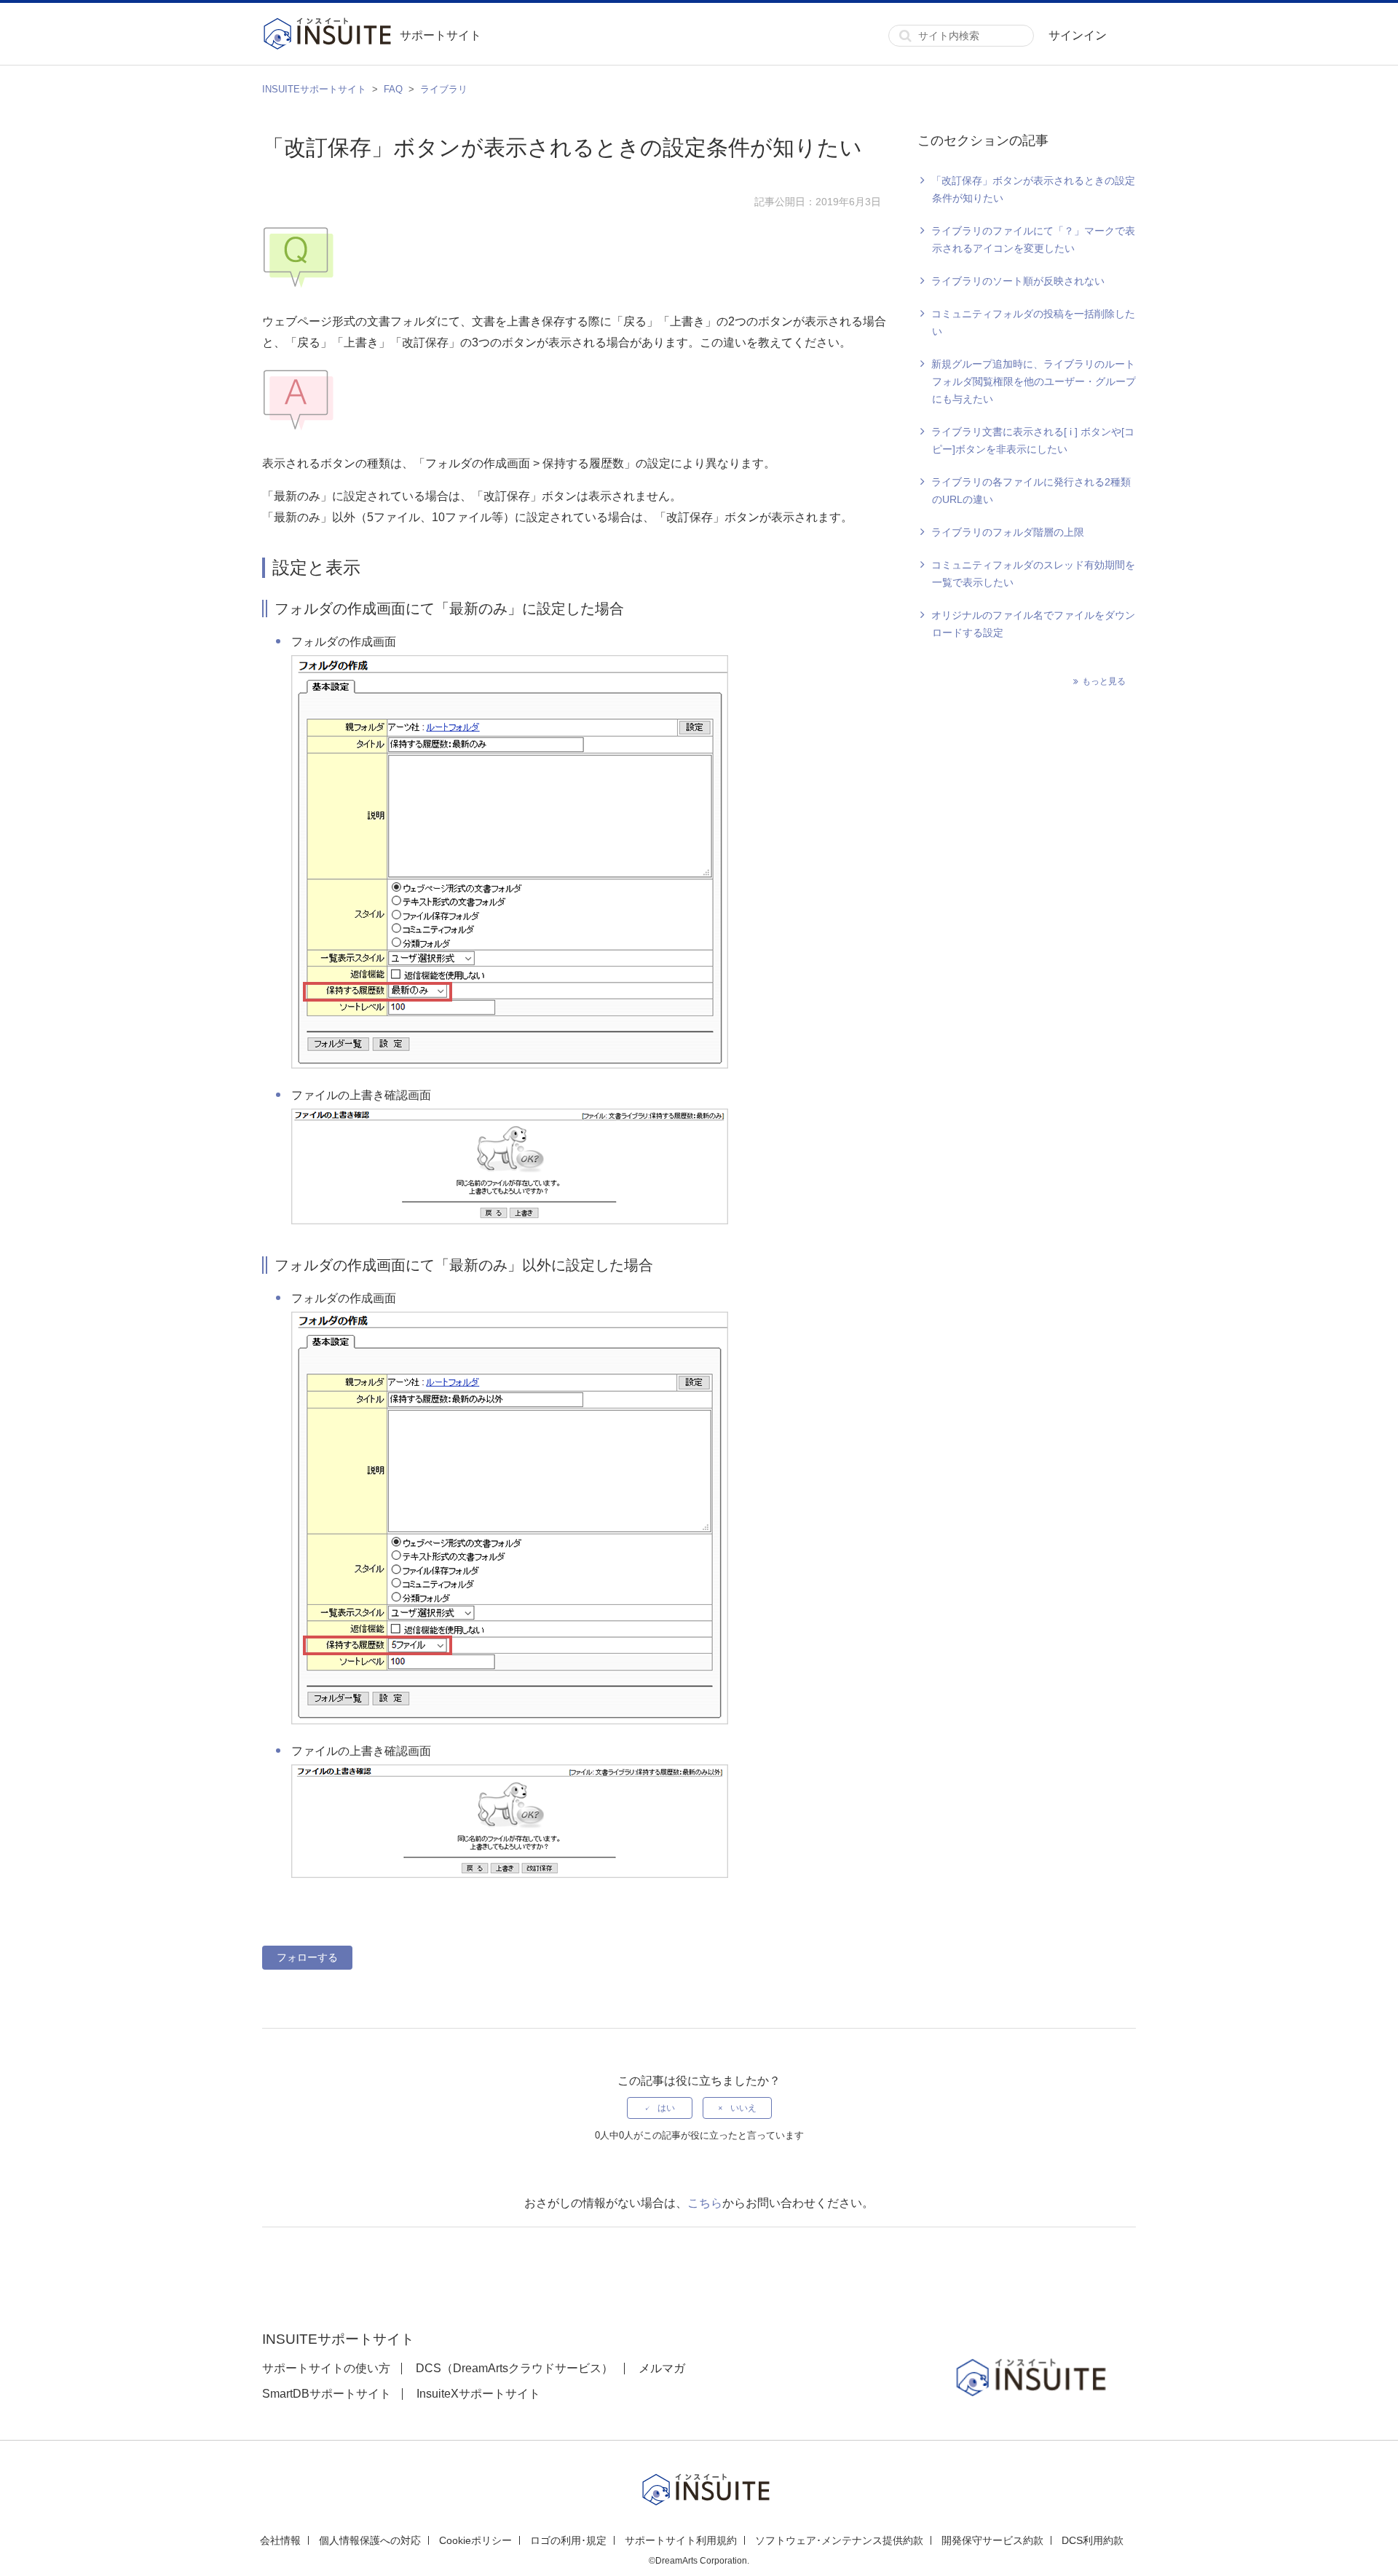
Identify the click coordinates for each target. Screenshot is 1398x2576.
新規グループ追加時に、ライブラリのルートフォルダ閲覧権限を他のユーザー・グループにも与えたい (1034, 381)
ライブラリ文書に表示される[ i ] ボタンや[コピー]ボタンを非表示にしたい (1033, 440)
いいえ (743, 2108)
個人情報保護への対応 (370, 2540)
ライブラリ (444, 89)
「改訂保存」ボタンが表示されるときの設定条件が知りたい (1033, 189)
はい (666, 2108)
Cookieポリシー (475, 2540)
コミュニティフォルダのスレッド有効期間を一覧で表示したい (1033, 574)
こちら (705, 2203)
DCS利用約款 (1093, 2540)
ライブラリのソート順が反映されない (1018, 281)
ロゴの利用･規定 (568, 2540)
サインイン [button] (1078, 35)
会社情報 (280, 2540)
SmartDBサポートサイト (327, 2394)
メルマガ (662, 2368)
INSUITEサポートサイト (314, 89)
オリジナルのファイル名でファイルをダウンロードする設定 (1033, 624)
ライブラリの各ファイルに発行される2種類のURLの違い (1031, 491)
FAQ (393, 89)
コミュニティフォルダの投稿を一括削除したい (1033, 322)
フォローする (307, 1957)
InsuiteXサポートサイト (478, 2394)
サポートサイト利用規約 (681, 2540)
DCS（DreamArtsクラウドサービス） (514, 2368)
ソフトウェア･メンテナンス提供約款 (839, 2540)
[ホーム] (331, 36)
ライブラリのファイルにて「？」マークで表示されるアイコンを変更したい (1033, 239)
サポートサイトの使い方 (326, 2368)
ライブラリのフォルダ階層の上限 (1008, 532)
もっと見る (1104, 681)
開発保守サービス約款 (992, 2540)
